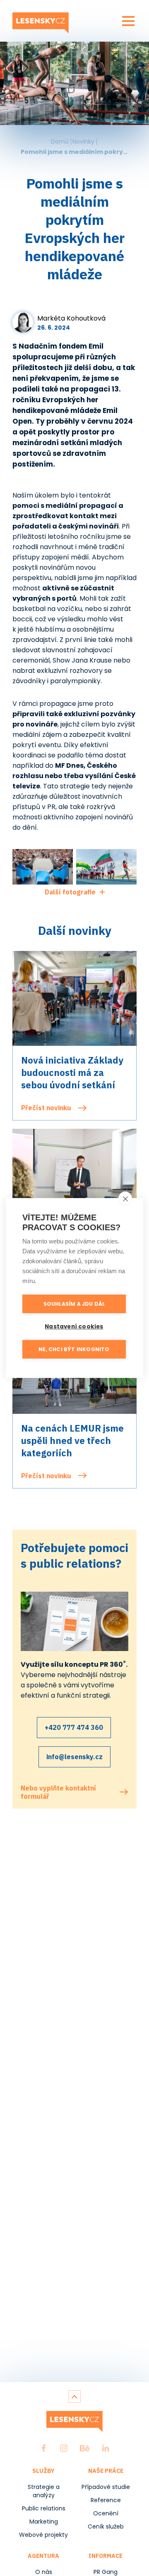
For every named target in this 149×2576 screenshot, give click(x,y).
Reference (106, 2500)
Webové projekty (43, 2535)
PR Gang (106, 2572)
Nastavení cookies (74, 1327)
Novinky (83, 142)
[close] (125, 1198)
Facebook (44, 2448)
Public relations (44, 2508)
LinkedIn (106, 2448)
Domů (60, 142)
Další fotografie (70, 892)
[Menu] (128, 21)
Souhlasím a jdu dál (74, 1304)
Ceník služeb (106, 2526)
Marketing (44, 2522)
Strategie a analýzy (44, 2491)
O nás (44, 2572)
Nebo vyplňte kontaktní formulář (58, 1792)
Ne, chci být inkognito (74, 1349)
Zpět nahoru (74, 2397)
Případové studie (106, 2487)
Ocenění (106, 2513)
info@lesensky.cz (74, 1757)
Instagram (64, 2448)
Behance (85, 2448)
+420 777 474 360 (74, 1727)
